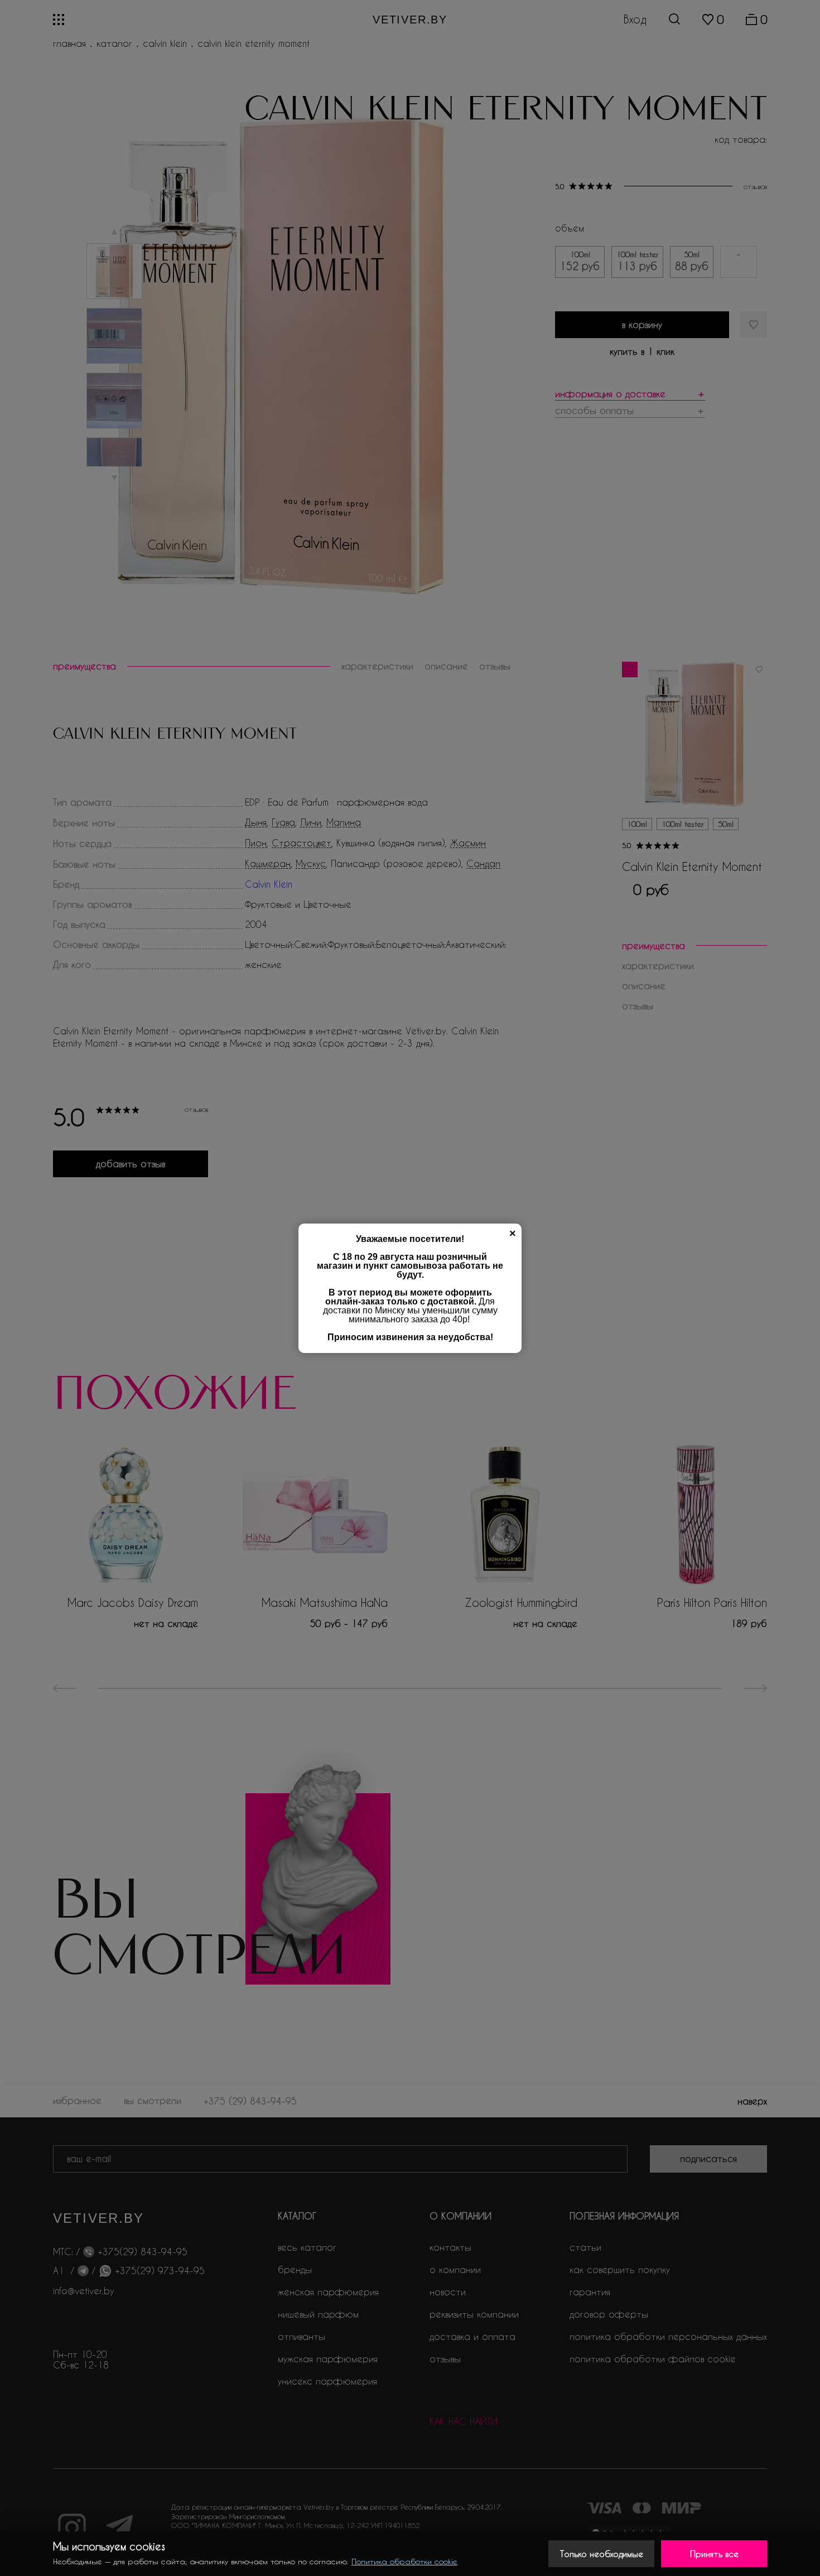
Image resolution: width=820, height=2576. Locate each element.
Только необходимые (602, 2554)
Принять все (714, 2554)
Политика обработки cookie (404, 2561)
